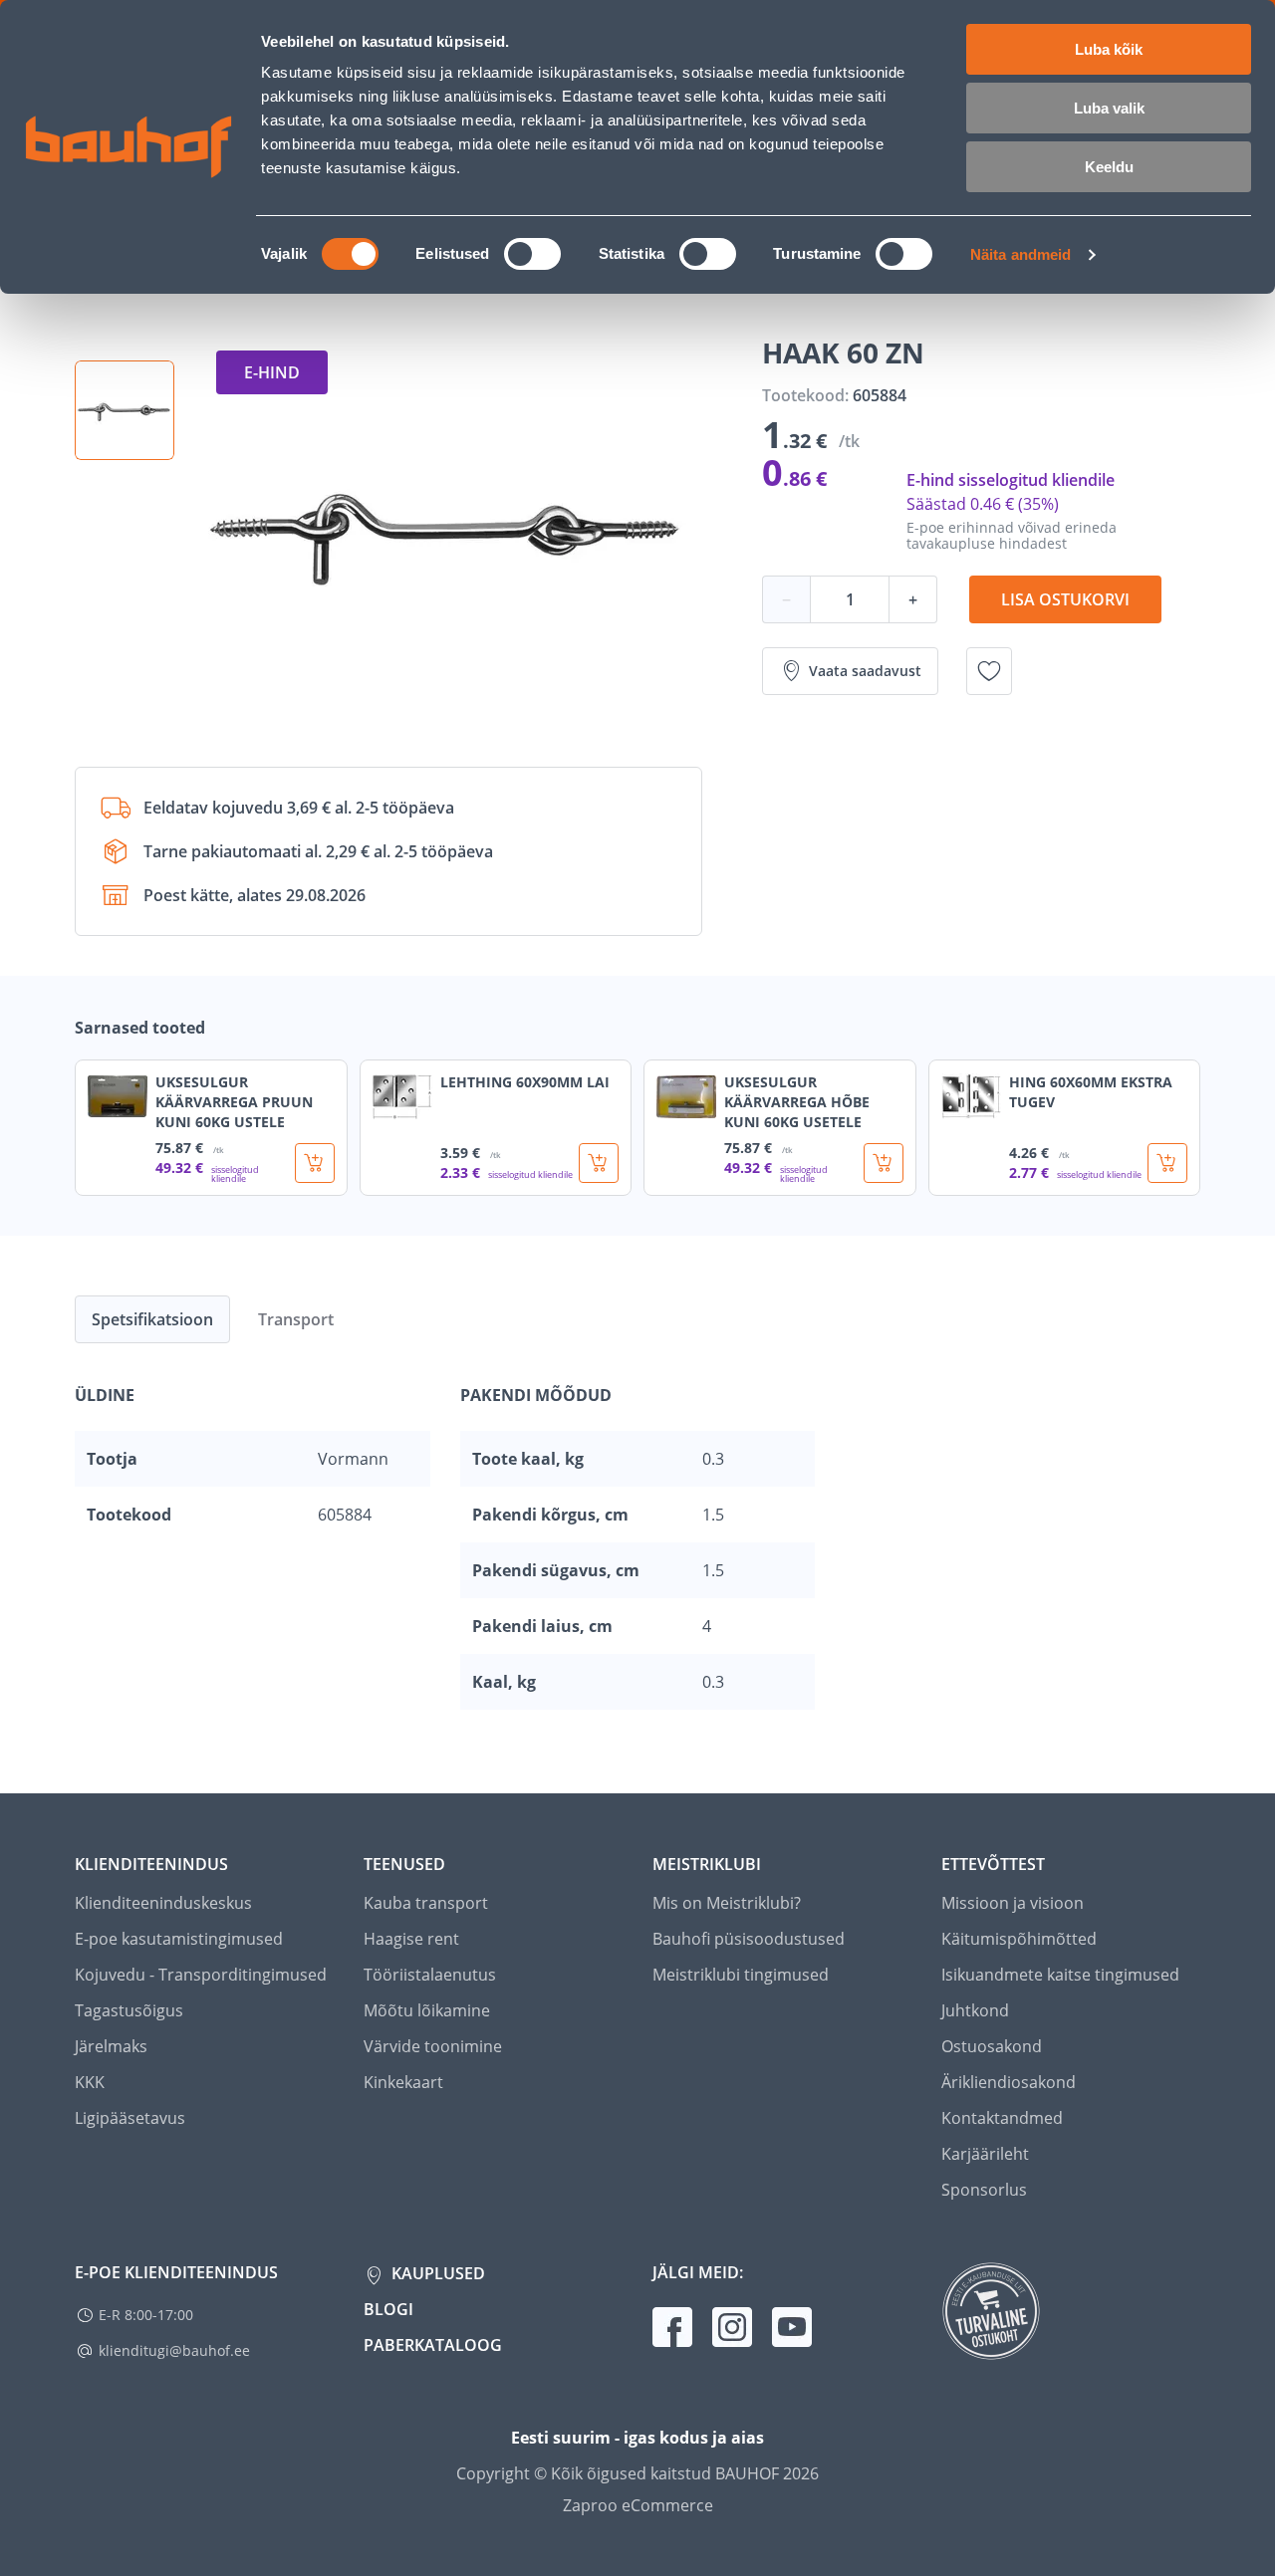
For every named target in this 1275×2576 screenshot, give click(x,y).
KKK (90, 2082)
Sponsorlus (984, 2190)
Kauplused (436, 2273)
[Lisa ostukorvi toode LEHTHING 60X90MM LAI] (599, 1163)
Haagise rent (411, 1939)
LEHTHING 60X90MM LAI (525, 1082)
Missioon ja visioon (1013, 1903)
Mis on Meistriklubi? (727, 1903)
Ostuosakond (992, 2046)
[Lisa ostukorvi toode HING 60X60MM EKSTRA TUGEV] (1167, 1163)
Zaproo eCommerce (638, 2505)
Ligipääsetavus (130, 2118)
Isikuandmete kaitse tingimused (1060, 1975)
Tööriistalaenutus (430, 1975)
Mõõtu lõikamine (427, 2010)
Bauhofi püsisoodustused (749, 1939)
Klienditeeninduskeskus (163, 1903)
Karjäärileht (985, 2154)
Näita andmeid (1020, 254)
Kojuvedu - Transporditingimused (201, 1975)
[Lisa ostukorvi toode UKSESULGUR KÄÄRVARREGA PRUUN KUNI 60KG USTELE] (315, 1163)
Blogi (388, 2309)
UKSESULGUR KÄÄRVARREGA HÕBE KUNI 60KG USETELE (797, 1102)
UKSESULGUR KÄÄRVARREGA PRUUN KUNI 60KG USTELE (234, 1102)
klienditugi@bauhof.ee (174, 2350)
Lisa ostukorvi (1065, 599)
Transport (296, 1319)
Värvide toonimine (433, 2046)
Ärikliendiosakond (1009, 2082)
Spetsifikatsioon (152, 1319)
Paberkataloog (433, 2345)
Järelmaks (111, 2046)
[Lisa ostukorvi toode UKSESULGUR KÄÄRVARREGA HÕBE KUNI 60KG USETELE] (884, 1163)
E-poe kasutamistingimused (179, 1939)
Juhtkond (975, 2010)
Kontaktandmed (1002, 2118)
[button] (125, 410)
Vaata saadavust (865, 671)
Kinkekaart (403, 2082)
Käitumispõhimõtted (1019, 1939)
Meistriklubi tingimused (741, 1975)
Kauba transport (426, 1903)
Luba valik (1109, 108)
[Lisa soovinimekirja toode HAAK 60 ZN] (989, 671)
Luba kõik (1109, 49)
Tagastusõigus (129, 2010)
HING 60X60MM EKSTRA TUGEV (1091, 1092)
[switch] (532, 254)
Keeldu (1109, 167)
